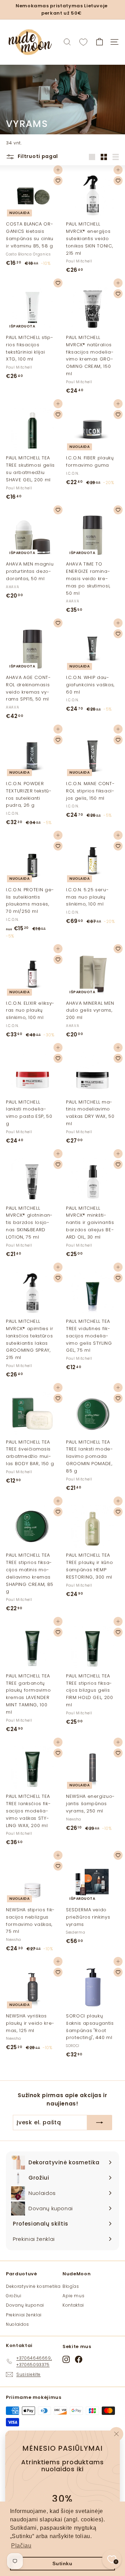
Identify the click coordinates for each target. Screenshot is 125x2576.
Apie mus (73, 2296)
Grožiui (14, 2296)
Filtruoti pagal (37, 156)
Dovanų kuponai (25, 2305)
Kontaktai (73, 2305)
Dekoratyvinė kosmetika (33, 2286)
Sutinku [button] (62, 2563)
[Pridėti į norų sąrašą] (58, 181)
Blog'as (71, 2286)
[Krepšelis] (99, 42)
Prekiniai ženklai (24, 2315)
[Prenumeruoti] (100, 2123)
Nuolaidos (18, 2324)
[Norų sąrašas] (83, 42)
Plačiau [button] (21, 2546)
